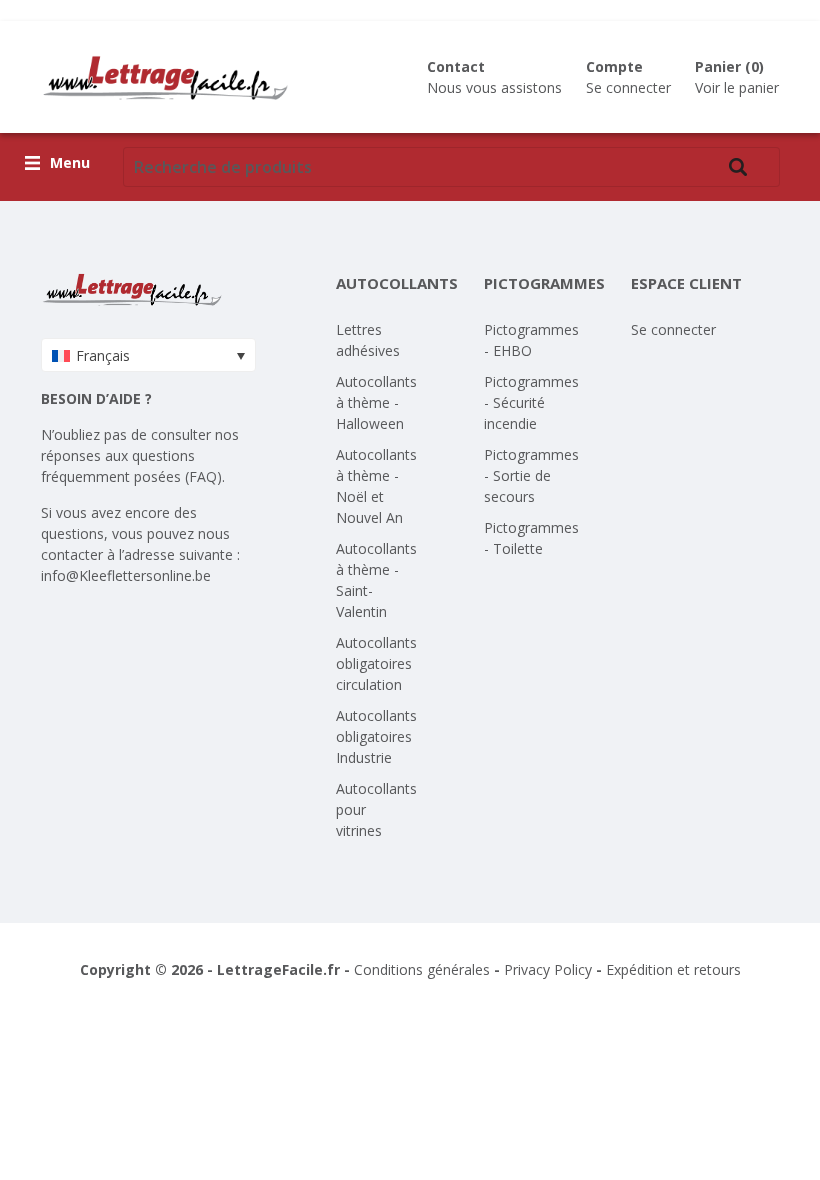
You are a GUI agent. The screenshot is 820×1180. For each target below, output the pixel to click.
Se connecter (628, 87)
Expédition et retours (673, 969)
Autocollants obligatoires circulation (376, 663)
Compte (614, 66)
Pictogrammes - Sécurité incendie (531, 402)
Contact (456, 66)
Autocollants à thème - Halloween (376, 402)
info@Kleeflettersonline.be (126, 575)
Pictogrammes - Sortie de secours (531, 475)
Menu (70, 163)
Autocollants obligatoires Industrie (376, 736)
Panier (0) (729, 66)
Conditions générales (422, 969)
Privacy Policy (548, 969)
